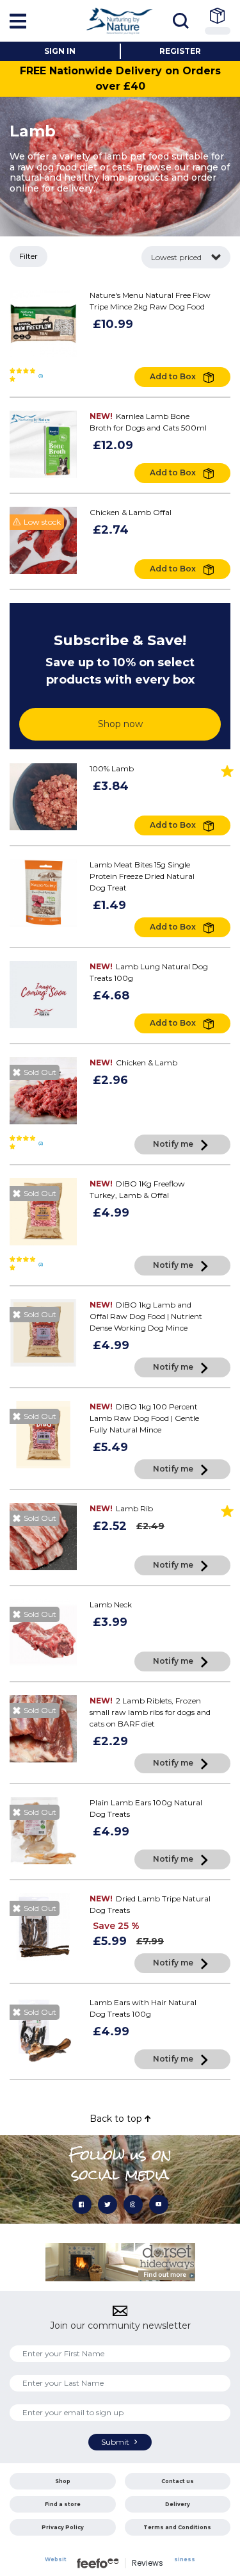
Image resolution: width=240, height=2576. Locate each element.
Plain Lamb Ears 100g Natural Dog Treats (146, 1808)
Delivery (178, 2504)
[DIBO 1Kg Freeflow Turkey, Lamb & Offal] (43, 1212)
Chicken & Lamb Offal (131, 512)
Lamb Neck (111, 1604)
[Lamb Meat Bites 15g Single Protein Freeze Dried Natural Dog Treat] (43, 893)
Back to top (117, 2119)
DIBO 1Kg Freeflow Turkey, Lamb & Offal (137, 1189)
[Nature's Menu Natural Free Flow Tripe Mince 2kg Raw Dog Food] (43, 323)
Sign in (60, 51)
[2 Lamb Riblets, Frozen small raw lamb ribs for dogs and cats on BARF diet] (43, 1729)
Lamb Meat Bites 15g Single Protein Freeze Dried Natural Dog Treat (142, 876)
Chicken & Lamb (133, 1062)
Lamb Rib (121, 1508)
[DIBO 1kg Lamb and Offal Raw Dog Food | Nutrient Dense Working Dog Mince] (43, 1333)
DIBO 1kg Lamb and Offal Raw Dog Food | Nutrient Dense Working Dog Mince (146, 1316)
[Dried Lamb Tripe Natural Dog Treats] (43, 1927)
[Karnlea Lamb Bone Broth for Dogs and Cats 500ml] (43, 444)
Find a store (63, 2504)
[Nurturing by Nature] (120, 21)
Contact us (178, 2481)
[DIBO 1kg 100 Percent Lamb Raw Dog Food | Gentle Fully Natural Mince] (43, 1435)
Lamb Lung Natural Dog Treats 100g (149, 972)
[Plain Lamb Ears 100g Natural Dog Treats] (43, 1831)
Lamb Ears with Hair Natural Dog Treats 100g (143, 2008)
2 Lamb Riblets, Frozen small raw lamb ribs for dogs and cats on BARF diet (150, 1712)
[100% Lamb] (43, 797)
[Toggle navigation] (184, 21)
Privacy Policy (63, 2527)
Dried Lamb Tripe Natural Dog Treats (150, 1904)
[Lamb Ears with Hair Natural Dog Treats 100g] (43, 2030)
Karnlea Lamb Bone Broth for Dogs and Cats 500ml (148, 422)
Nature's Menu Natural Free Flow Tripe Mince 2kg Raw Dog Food (150, 301)
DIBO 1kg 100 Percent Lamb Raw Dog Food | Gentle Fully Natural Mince (144, 1418)
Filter (28, 256)
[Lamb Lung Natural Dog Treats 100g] (43, 995)
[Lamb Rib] (43, 1537)
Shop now (120, 724)
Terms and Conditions (177, 2527)
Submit (116, 2442)
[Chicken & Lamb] (43, 1091)
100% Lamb (112, 768)
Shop (63, 2481)
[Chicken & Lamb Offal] (43, 540)
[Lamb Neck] (43, 1633)
